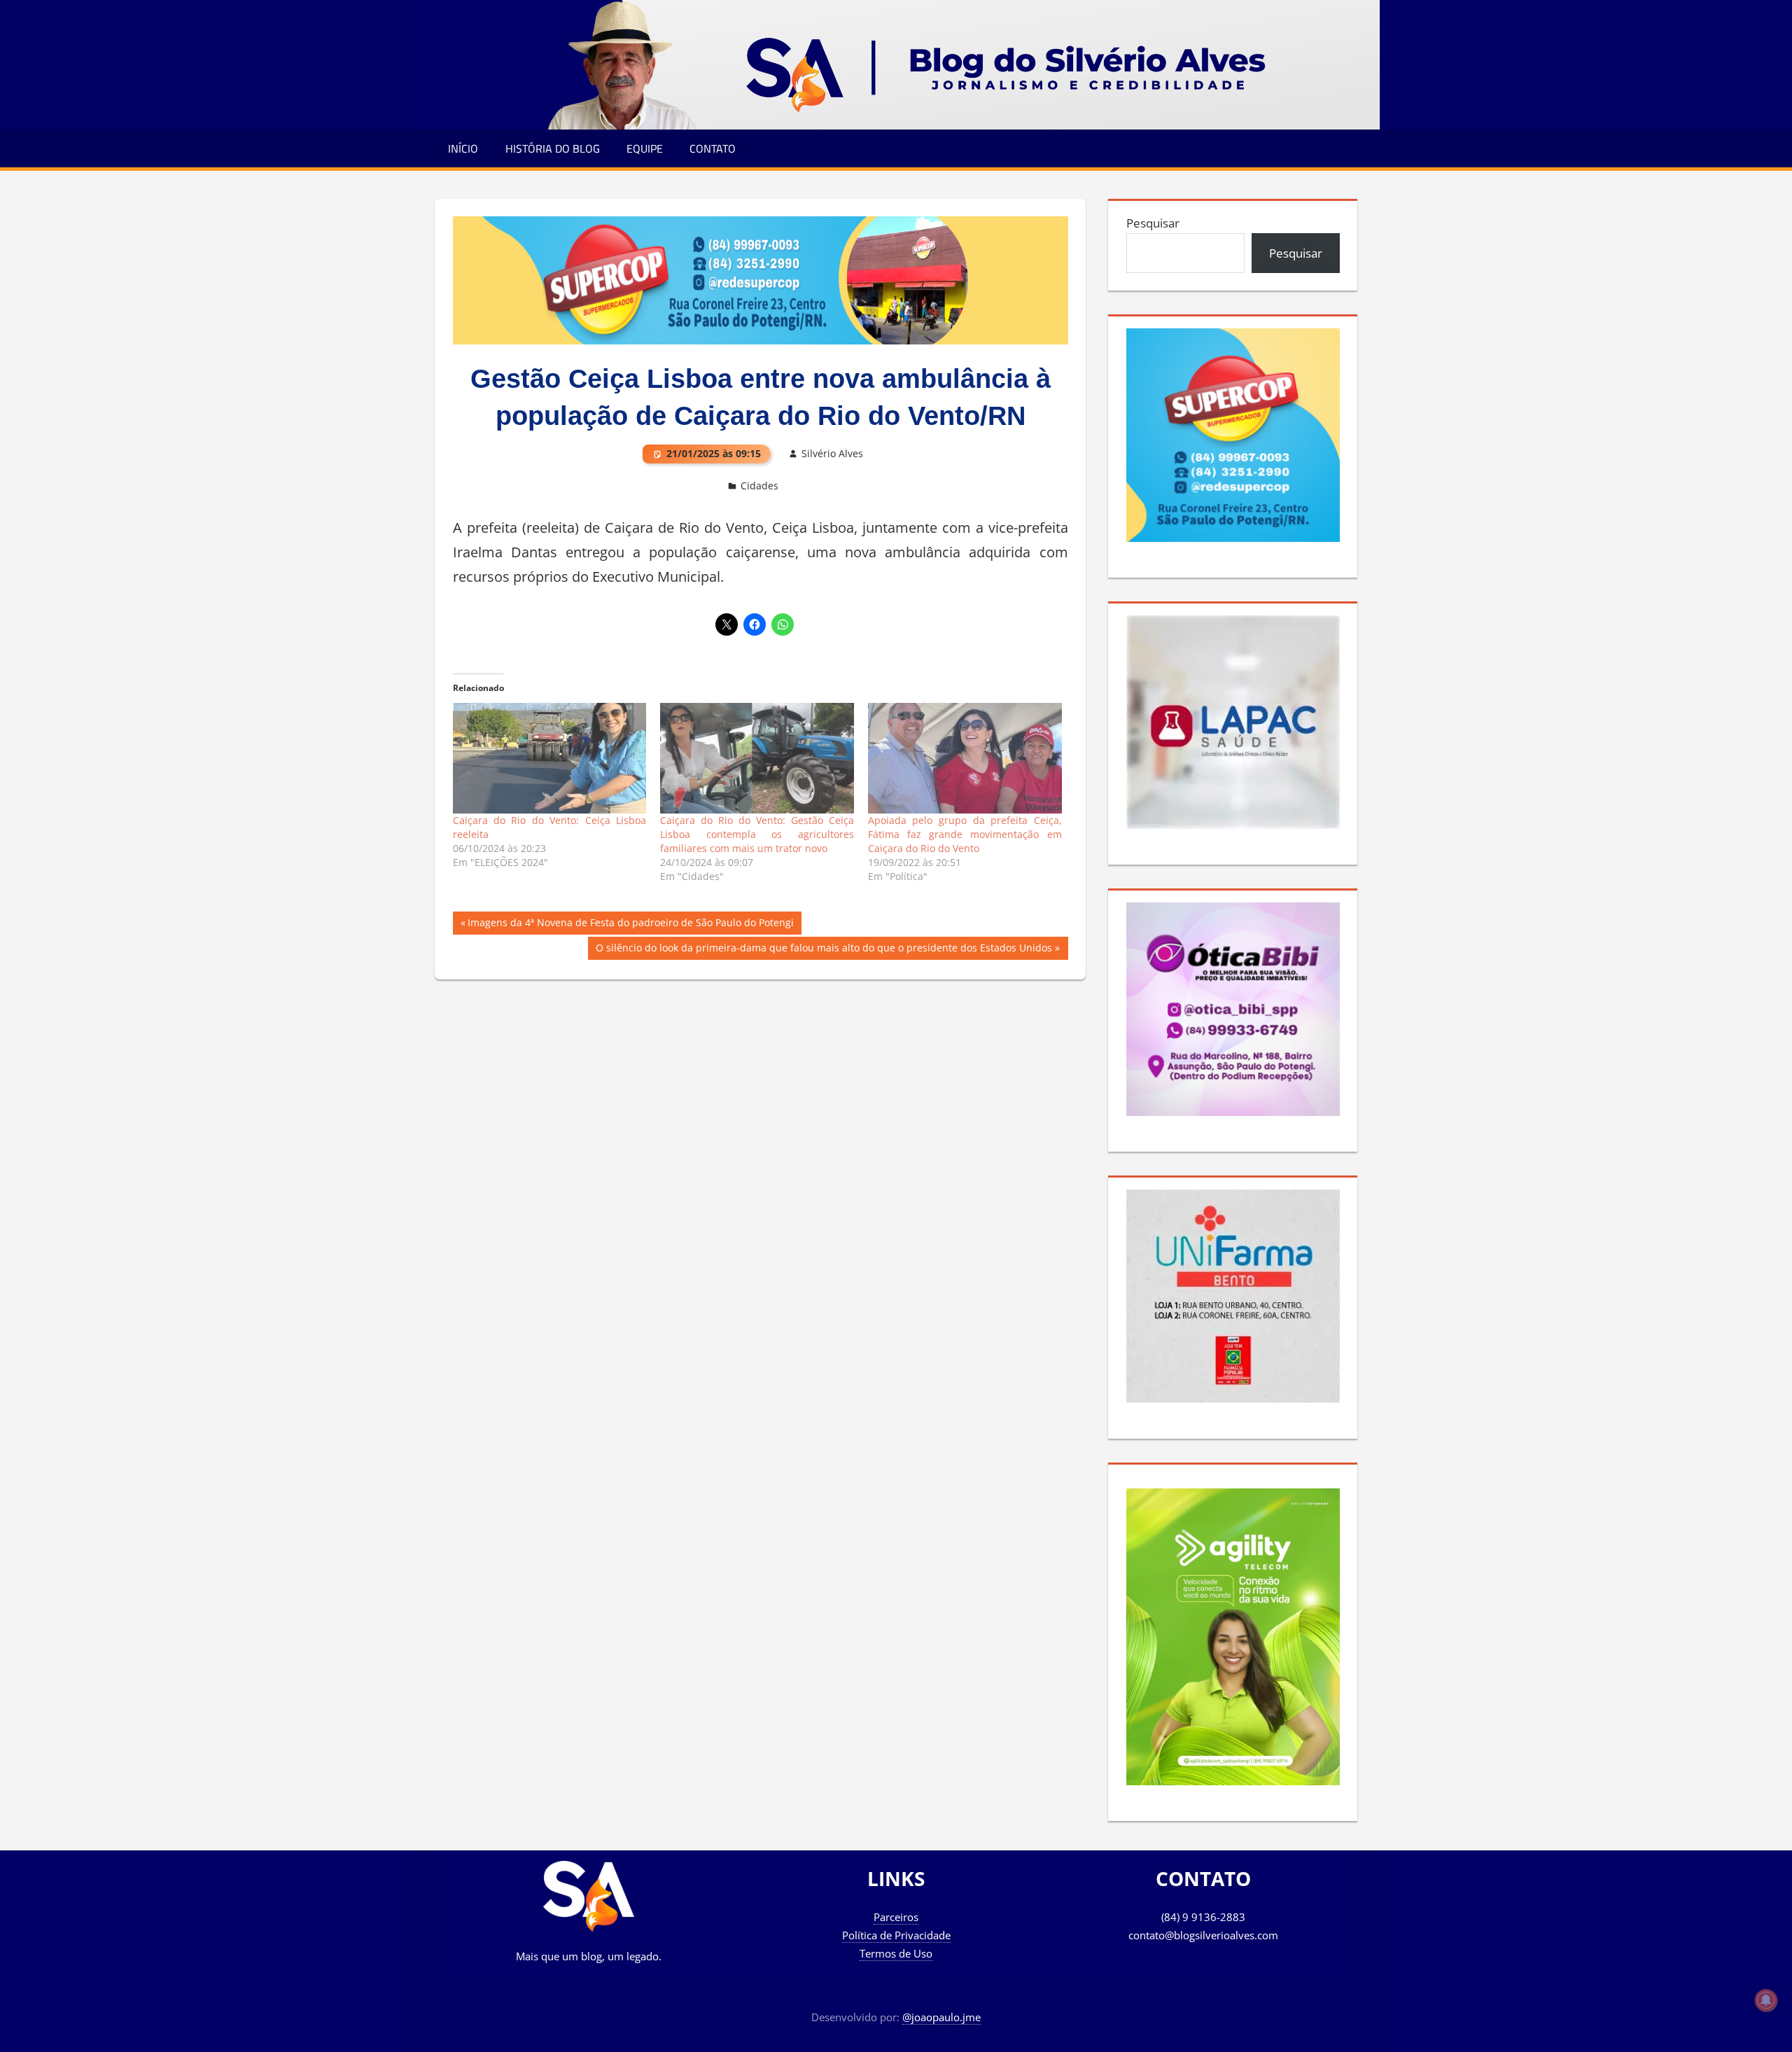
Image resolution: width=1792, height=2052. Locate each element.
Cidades (759, 486)
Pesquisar (1153, 223)
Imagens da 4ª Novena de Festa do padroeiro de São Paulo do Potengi (630, 925)
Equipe (645, 148)
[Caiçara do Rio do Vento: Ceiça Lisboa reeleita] (550, 758)
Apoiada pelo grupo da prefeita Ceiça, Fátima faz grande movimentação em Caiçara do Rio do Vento (965, 834)
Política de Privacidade (896, 1935)
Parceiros (896, 1917)
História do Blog (553, 148)
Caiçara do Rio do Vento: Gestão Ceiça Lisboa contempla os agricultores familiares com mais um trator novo (757, 834)
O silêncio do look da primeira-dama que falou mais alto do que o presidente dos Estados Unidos (824, 950)
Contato (713, 148)
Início (463, 148)
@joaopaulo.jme (941, 2017)
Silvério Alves (832, 453)
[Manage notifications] (1766, 2000)
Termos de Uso (896, 1953)
